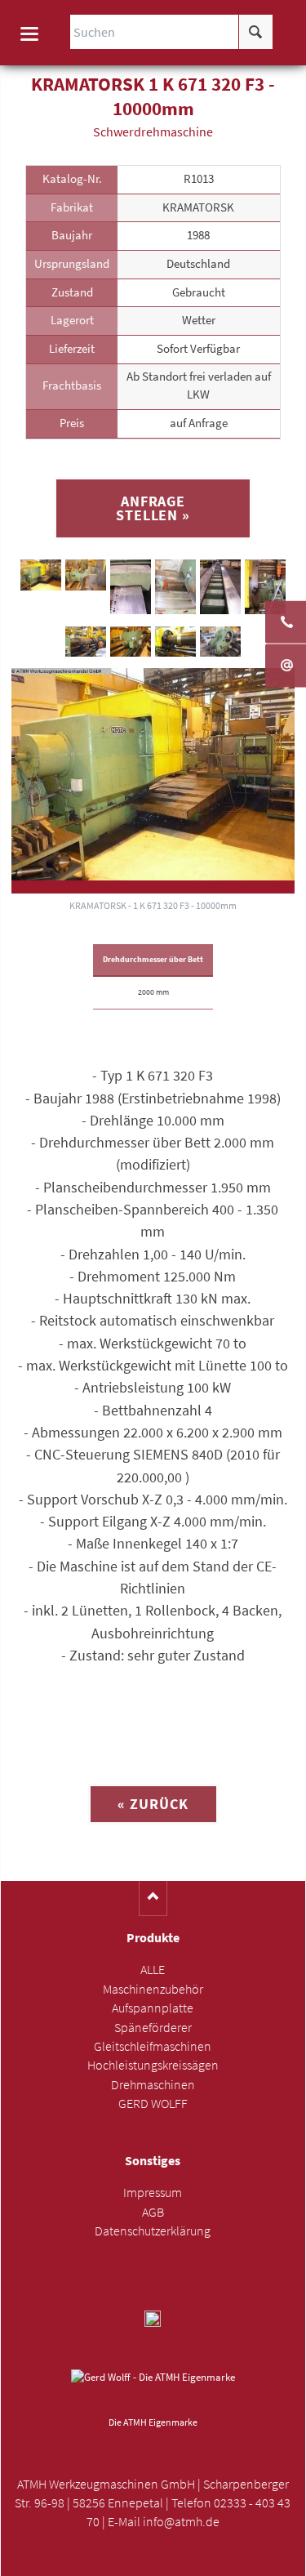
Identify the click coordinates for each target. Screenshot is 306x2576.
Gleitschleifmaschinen (153, 2046)
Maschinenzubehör (153, 1989)
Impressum (153, 2193)
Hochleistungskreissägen (153, 2065)
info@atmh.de (181, 2522)
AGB (153, 2212)
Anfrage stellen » (153, 508)
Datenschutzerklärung (153, 2231)
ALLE (153, 1970)
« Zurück (153, 1804)
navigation (29, 34)
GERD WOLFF (153, 2104)
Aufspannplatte (153, 2008)
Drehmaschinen (153, 2085)
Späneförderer (153, 2028)
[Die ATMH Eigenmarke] (153, 2390)
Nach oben (153, 1899)
